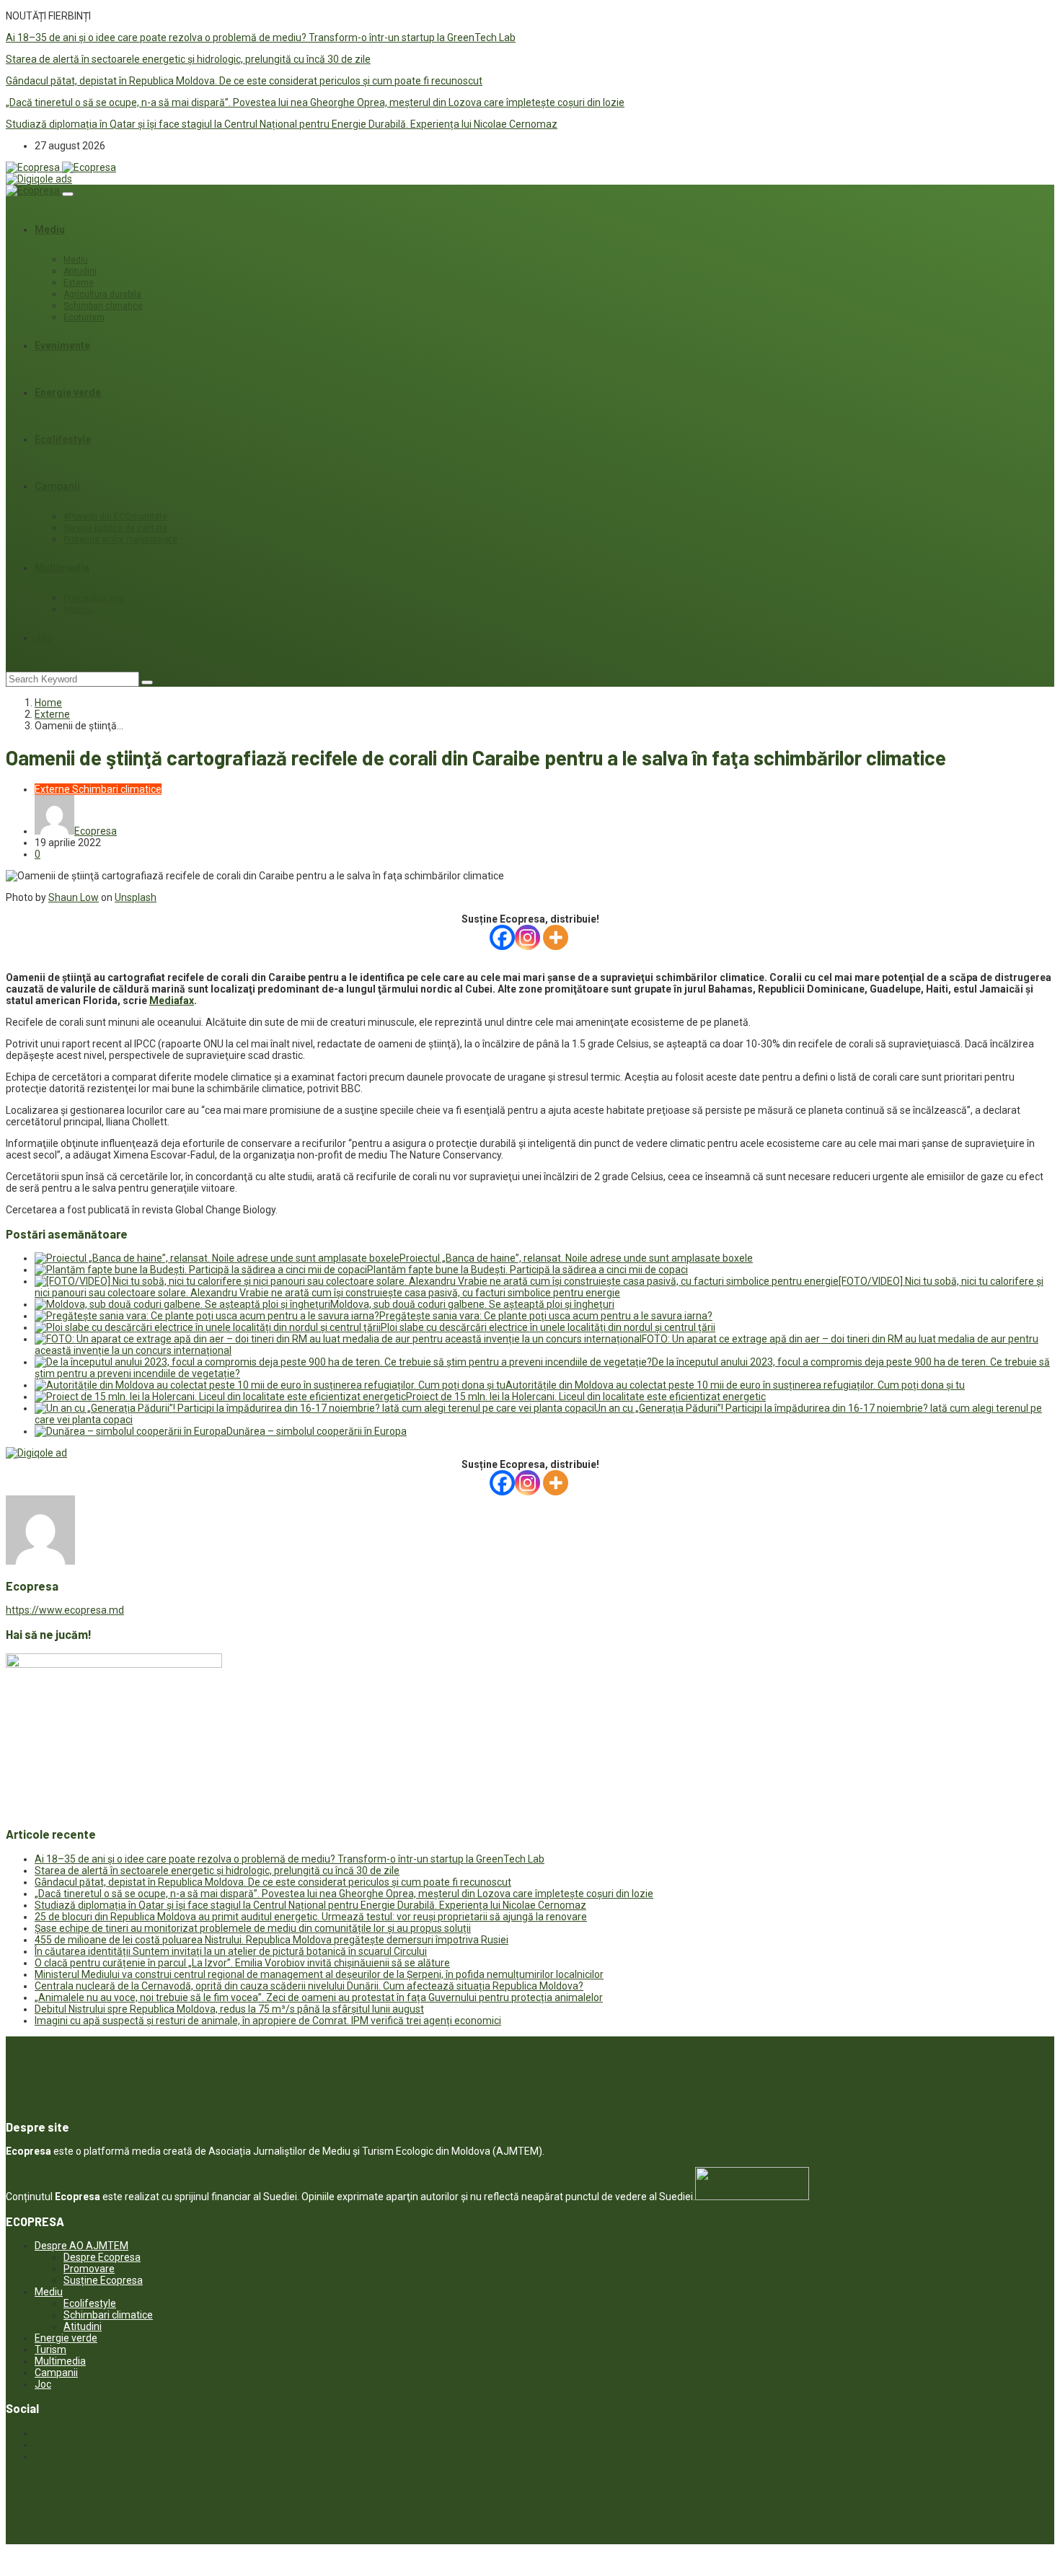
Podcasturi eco (94, 598)
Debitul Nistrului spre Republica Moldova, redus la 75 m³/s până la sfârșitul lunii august (229, 2009)
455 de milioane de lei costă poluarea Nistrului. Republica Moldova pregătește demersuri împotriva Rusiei (271, 1940)
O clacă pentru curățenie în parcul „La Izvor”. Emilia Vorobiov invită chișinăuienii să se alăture (242, 1963)
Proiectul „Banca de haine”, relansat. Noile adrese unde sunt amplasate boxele (576, 1258)
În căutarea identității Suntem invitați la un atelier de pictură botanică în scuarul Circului (231, 1951)
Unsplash (136, 897)
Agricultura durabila (102, 294)
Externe (79, 283)
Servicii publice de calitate (115, 528)
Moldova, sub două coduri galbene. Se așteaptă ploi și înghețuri (472, 1304)
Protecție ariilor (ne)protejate (120, 540)
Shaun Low (74, 897)
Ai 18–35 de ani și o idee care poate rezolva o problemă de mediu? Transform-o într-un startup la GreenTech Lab (261, 38)
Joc (44, 638)
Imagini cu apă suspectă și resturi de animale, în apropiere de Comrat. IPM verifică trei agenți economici (268, 2021)
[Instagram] (527, 937)
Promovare (89, 2269)
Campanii (57, 486)
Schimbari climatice (103, 306)
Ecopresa (96, 831)
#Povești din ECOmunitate (115, 516)
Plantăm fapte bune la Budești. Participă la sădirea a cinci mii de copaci (527, 1270)
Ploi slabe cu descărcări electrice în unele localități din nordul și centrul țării (548, 1327)
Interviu (78, 610)
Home (48, 703)
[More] (556, 937)
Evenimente (62, 346)
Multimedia (62, 568)
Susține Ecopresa (103, 2280)
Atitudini (80, 271)
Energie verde (68, 392)
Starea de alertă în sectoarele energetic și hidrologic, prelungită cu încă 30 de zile (188, 59)
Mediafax (172, 1001)
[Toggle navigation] (68, 194)
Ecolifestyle (63, 439)
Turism (50, 2349)
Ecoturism (84, 317)
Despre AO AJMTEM (81, 2246)
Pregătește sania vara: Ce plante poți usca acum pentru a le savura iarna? (546, 1316)
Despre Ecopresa (102, 2257)
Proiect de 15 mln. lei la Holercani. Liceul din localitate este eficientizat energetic (586, 1397)
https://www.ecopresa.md (65, 1610)
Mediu (50, 229)
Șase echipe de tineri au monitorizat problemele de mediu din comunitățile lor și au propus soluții (253, 1928)
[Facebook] (502, 937)
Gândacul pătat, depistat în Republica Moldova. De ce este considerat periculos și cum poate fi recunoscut (244, 81)
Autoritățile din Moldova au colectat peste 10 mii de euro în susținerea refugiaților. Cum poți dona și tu (735, 1385)
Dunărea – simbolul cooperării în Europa (317, 1431)
